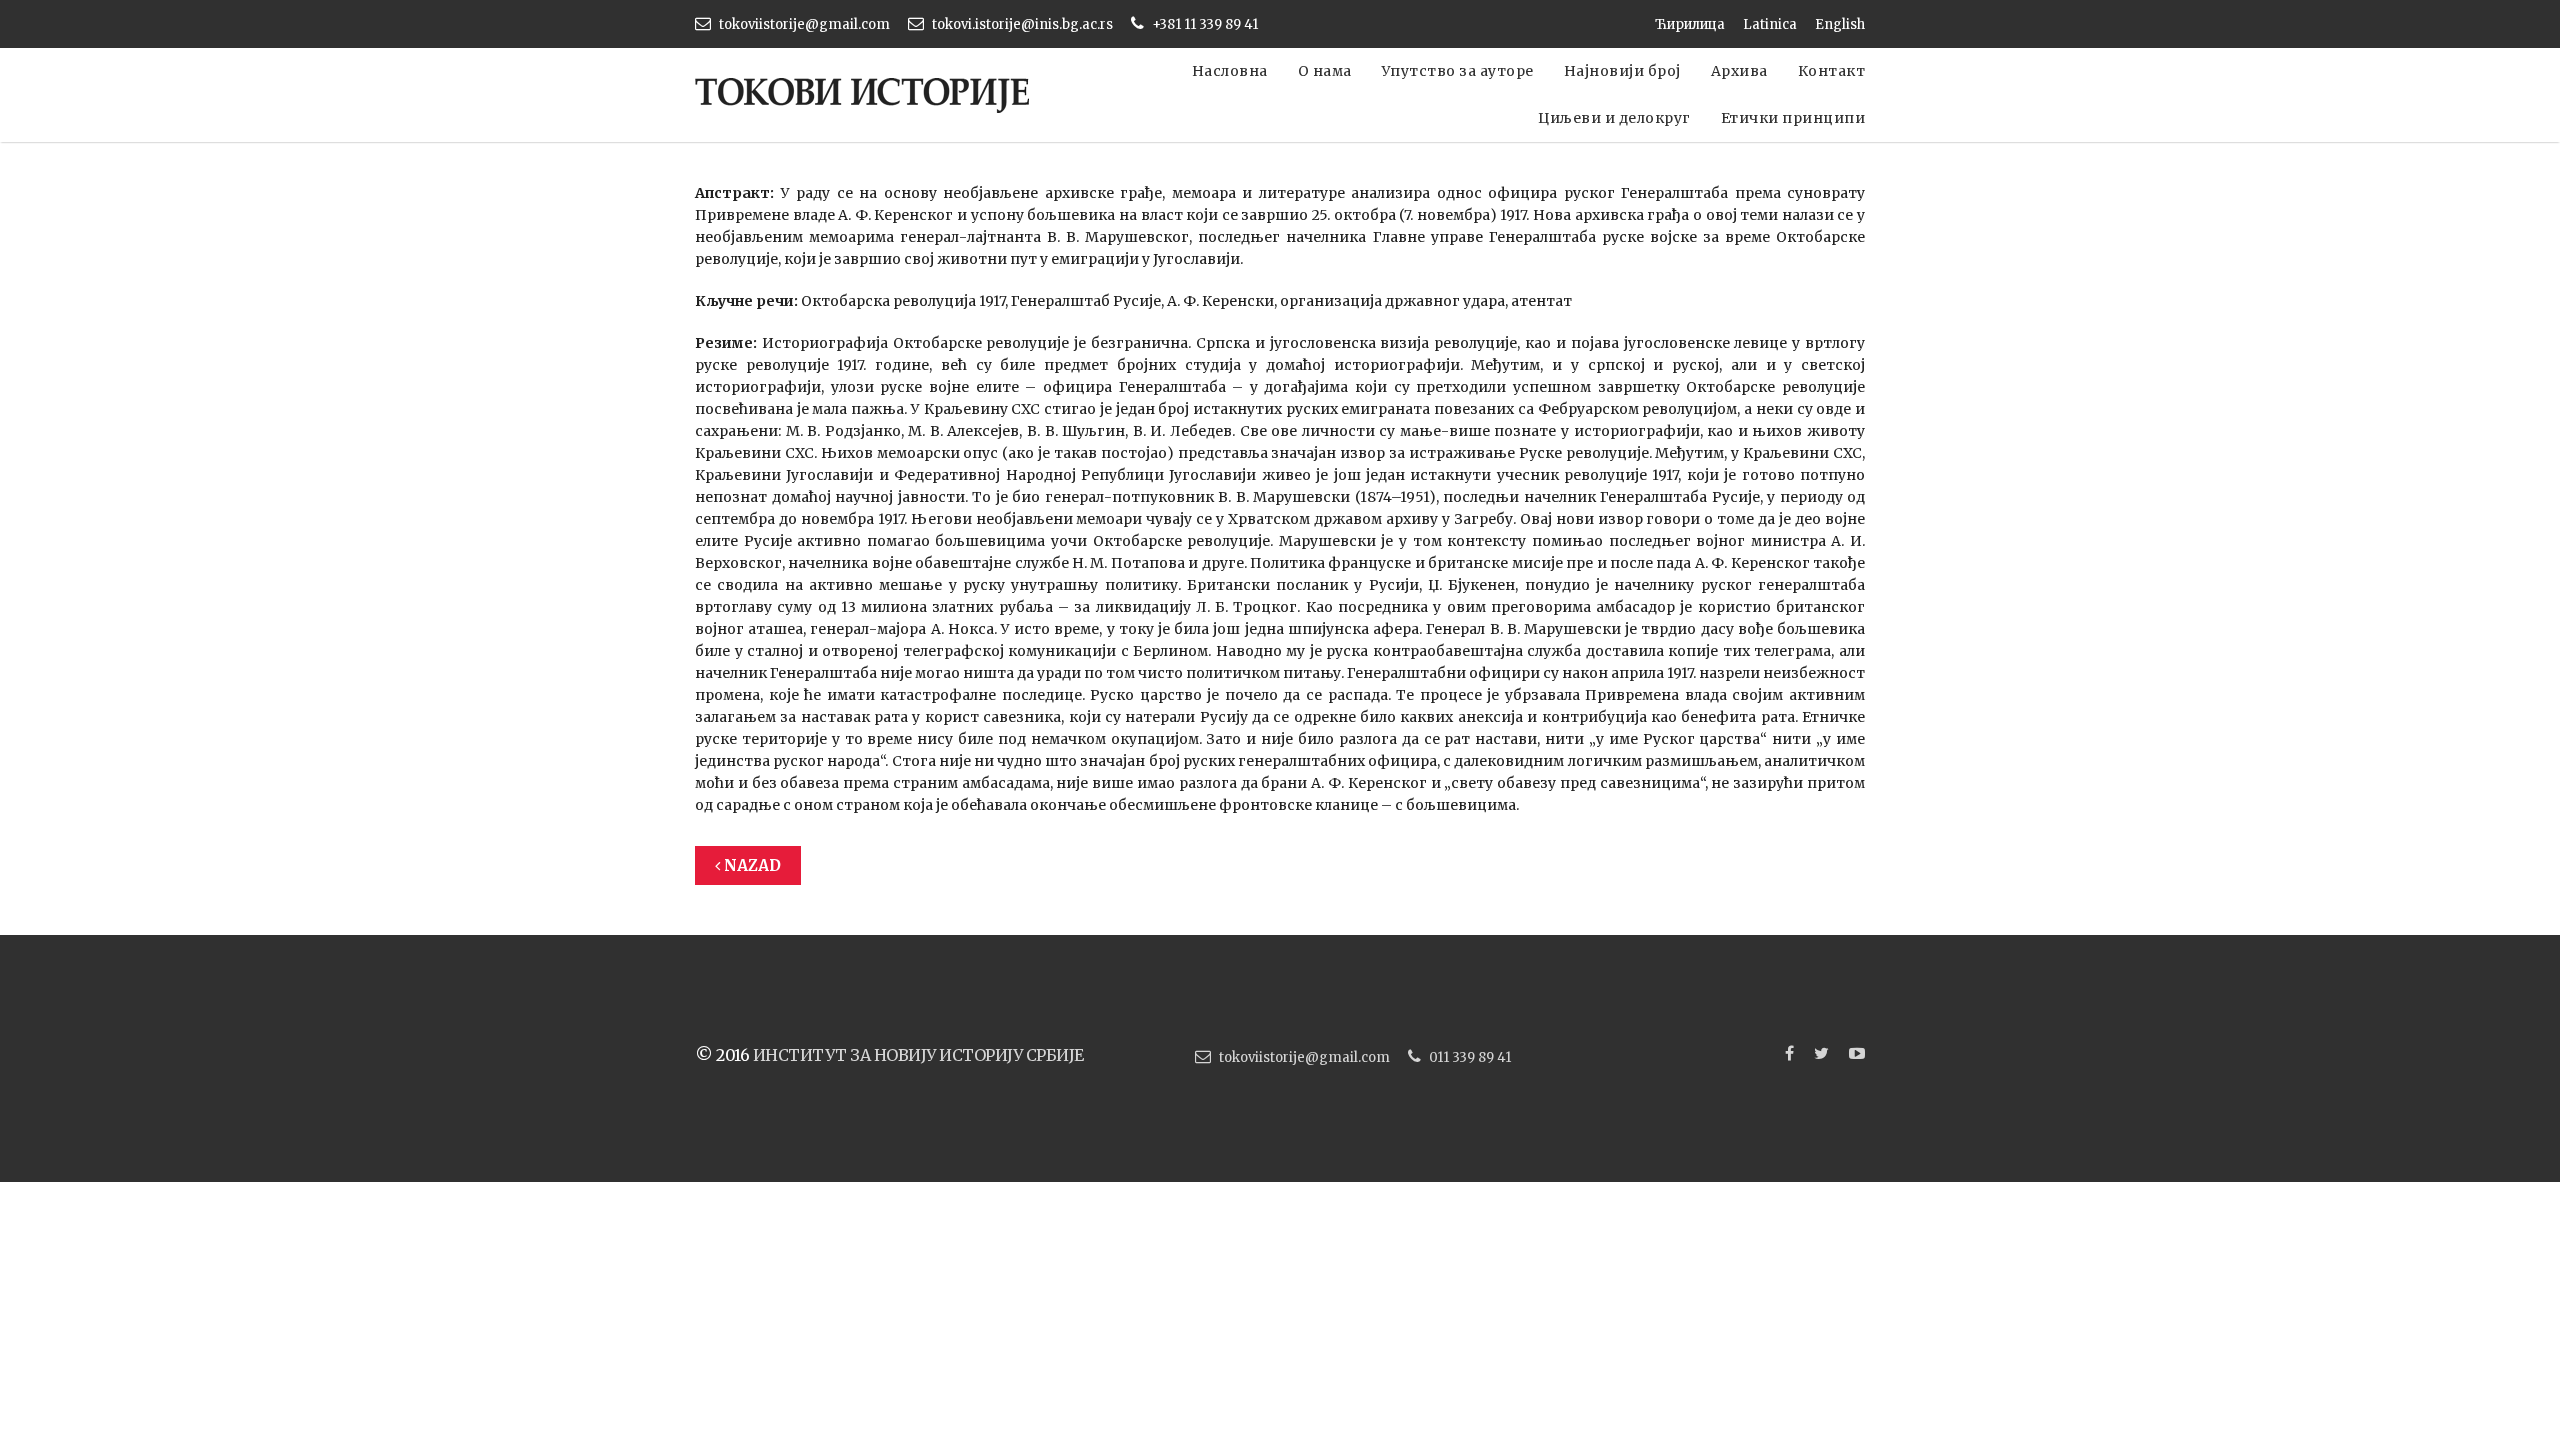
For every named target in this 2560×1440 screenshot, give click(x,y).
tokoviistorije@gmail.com (804, 24)
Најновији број (1622, 71)
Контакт (1832, 71)
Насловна (1230, 71)
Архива (1739, 71)
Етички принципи (1793, 118)
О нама (1325, 71)
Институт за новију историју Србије (918, 1055)
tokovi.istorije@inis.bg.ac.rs (1022, 24)
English (1840, 24)
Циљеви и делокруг (1614, 118)
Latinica (1770, 24)
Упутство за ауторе (1458, 71)
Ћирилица (1690, 24)
